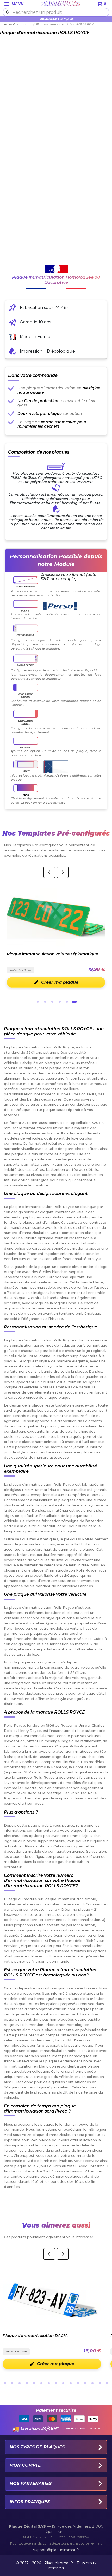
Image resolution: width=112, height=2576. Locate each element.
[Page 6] (74, 1002)
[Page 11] (78, 2383)
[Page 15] (107, 2383)
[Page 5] (67, 1002)
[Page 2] (45, 1002)
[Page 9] (63, 2383)
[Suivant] (63, 872)
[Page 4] (60, 1002)
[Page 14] (100, 2383)
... (26, 24)
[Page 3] (52, 1002)
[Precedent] (49, 872)
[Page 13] (92, 2383)
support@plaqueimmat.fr (56, 2550)
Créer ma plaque (56, 982)
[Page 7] (49, 2383)
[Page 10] (71, 2383)
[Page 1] (38, 1002)
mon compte (25, 2465)
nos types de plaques (37, 2447)
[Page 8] (56, 2383)
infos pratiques (30, 2502)
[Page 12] (85, 2383)
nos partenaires (31, 2483)
